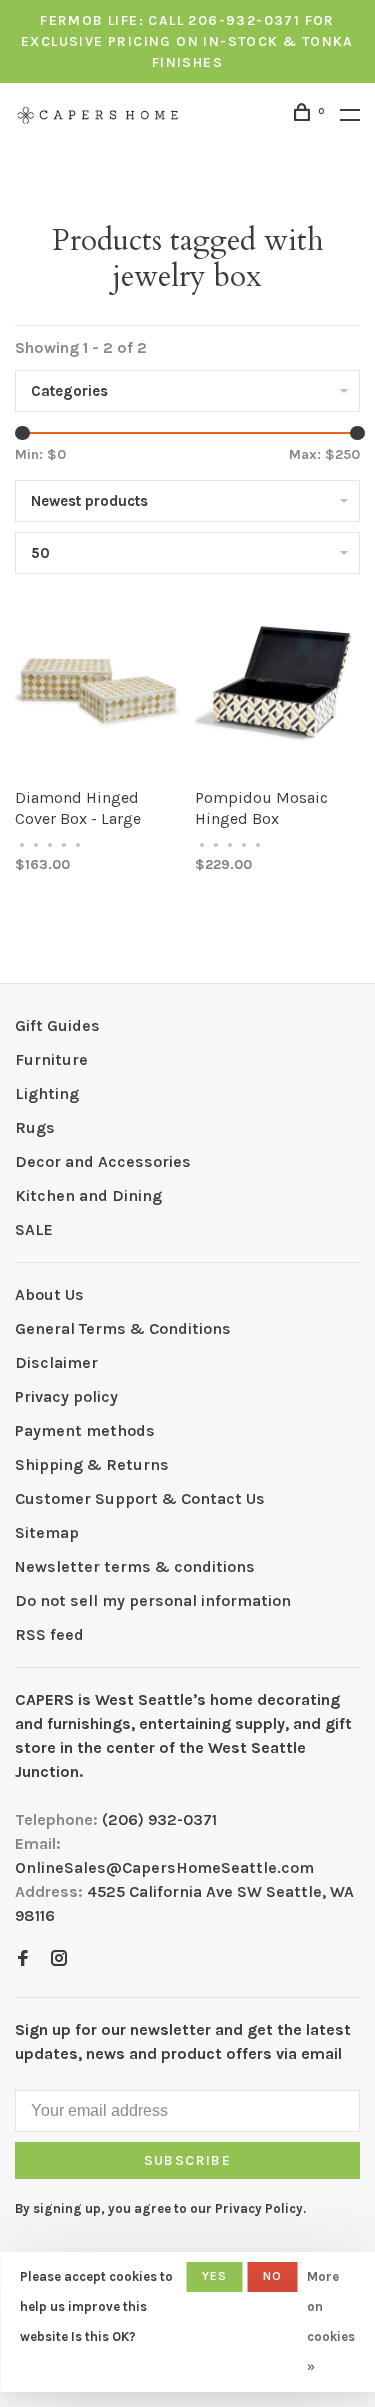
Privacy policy (66, 1396)
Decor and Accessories (103, 1161)
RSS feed (49, 1634)
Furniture (51, 1059)
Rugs (35, 1127)
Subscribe (188, 2160)
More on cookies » (331, 2321)
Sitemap (47, 1532)
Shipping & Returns (92, 1464)
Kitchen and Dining (88, 1195)
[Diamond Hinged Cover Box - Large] (98, 690)
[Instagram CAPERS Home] (59, 1959)
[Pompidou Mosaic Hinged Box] (278, 690)
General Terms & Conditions (123, 1328)
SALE (34, 1229)
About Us (49, 1294)
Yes (215, 2276)
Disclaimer (56, 1362)
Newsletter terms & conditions (135, 1566)
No (272, 2276)
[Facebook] (23, 1959)
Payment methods (85, 1430)
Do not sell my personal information (153, 1600)
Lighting (47, 1093)
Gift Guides (57, 1025)
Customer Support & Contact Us (140, 1498)
